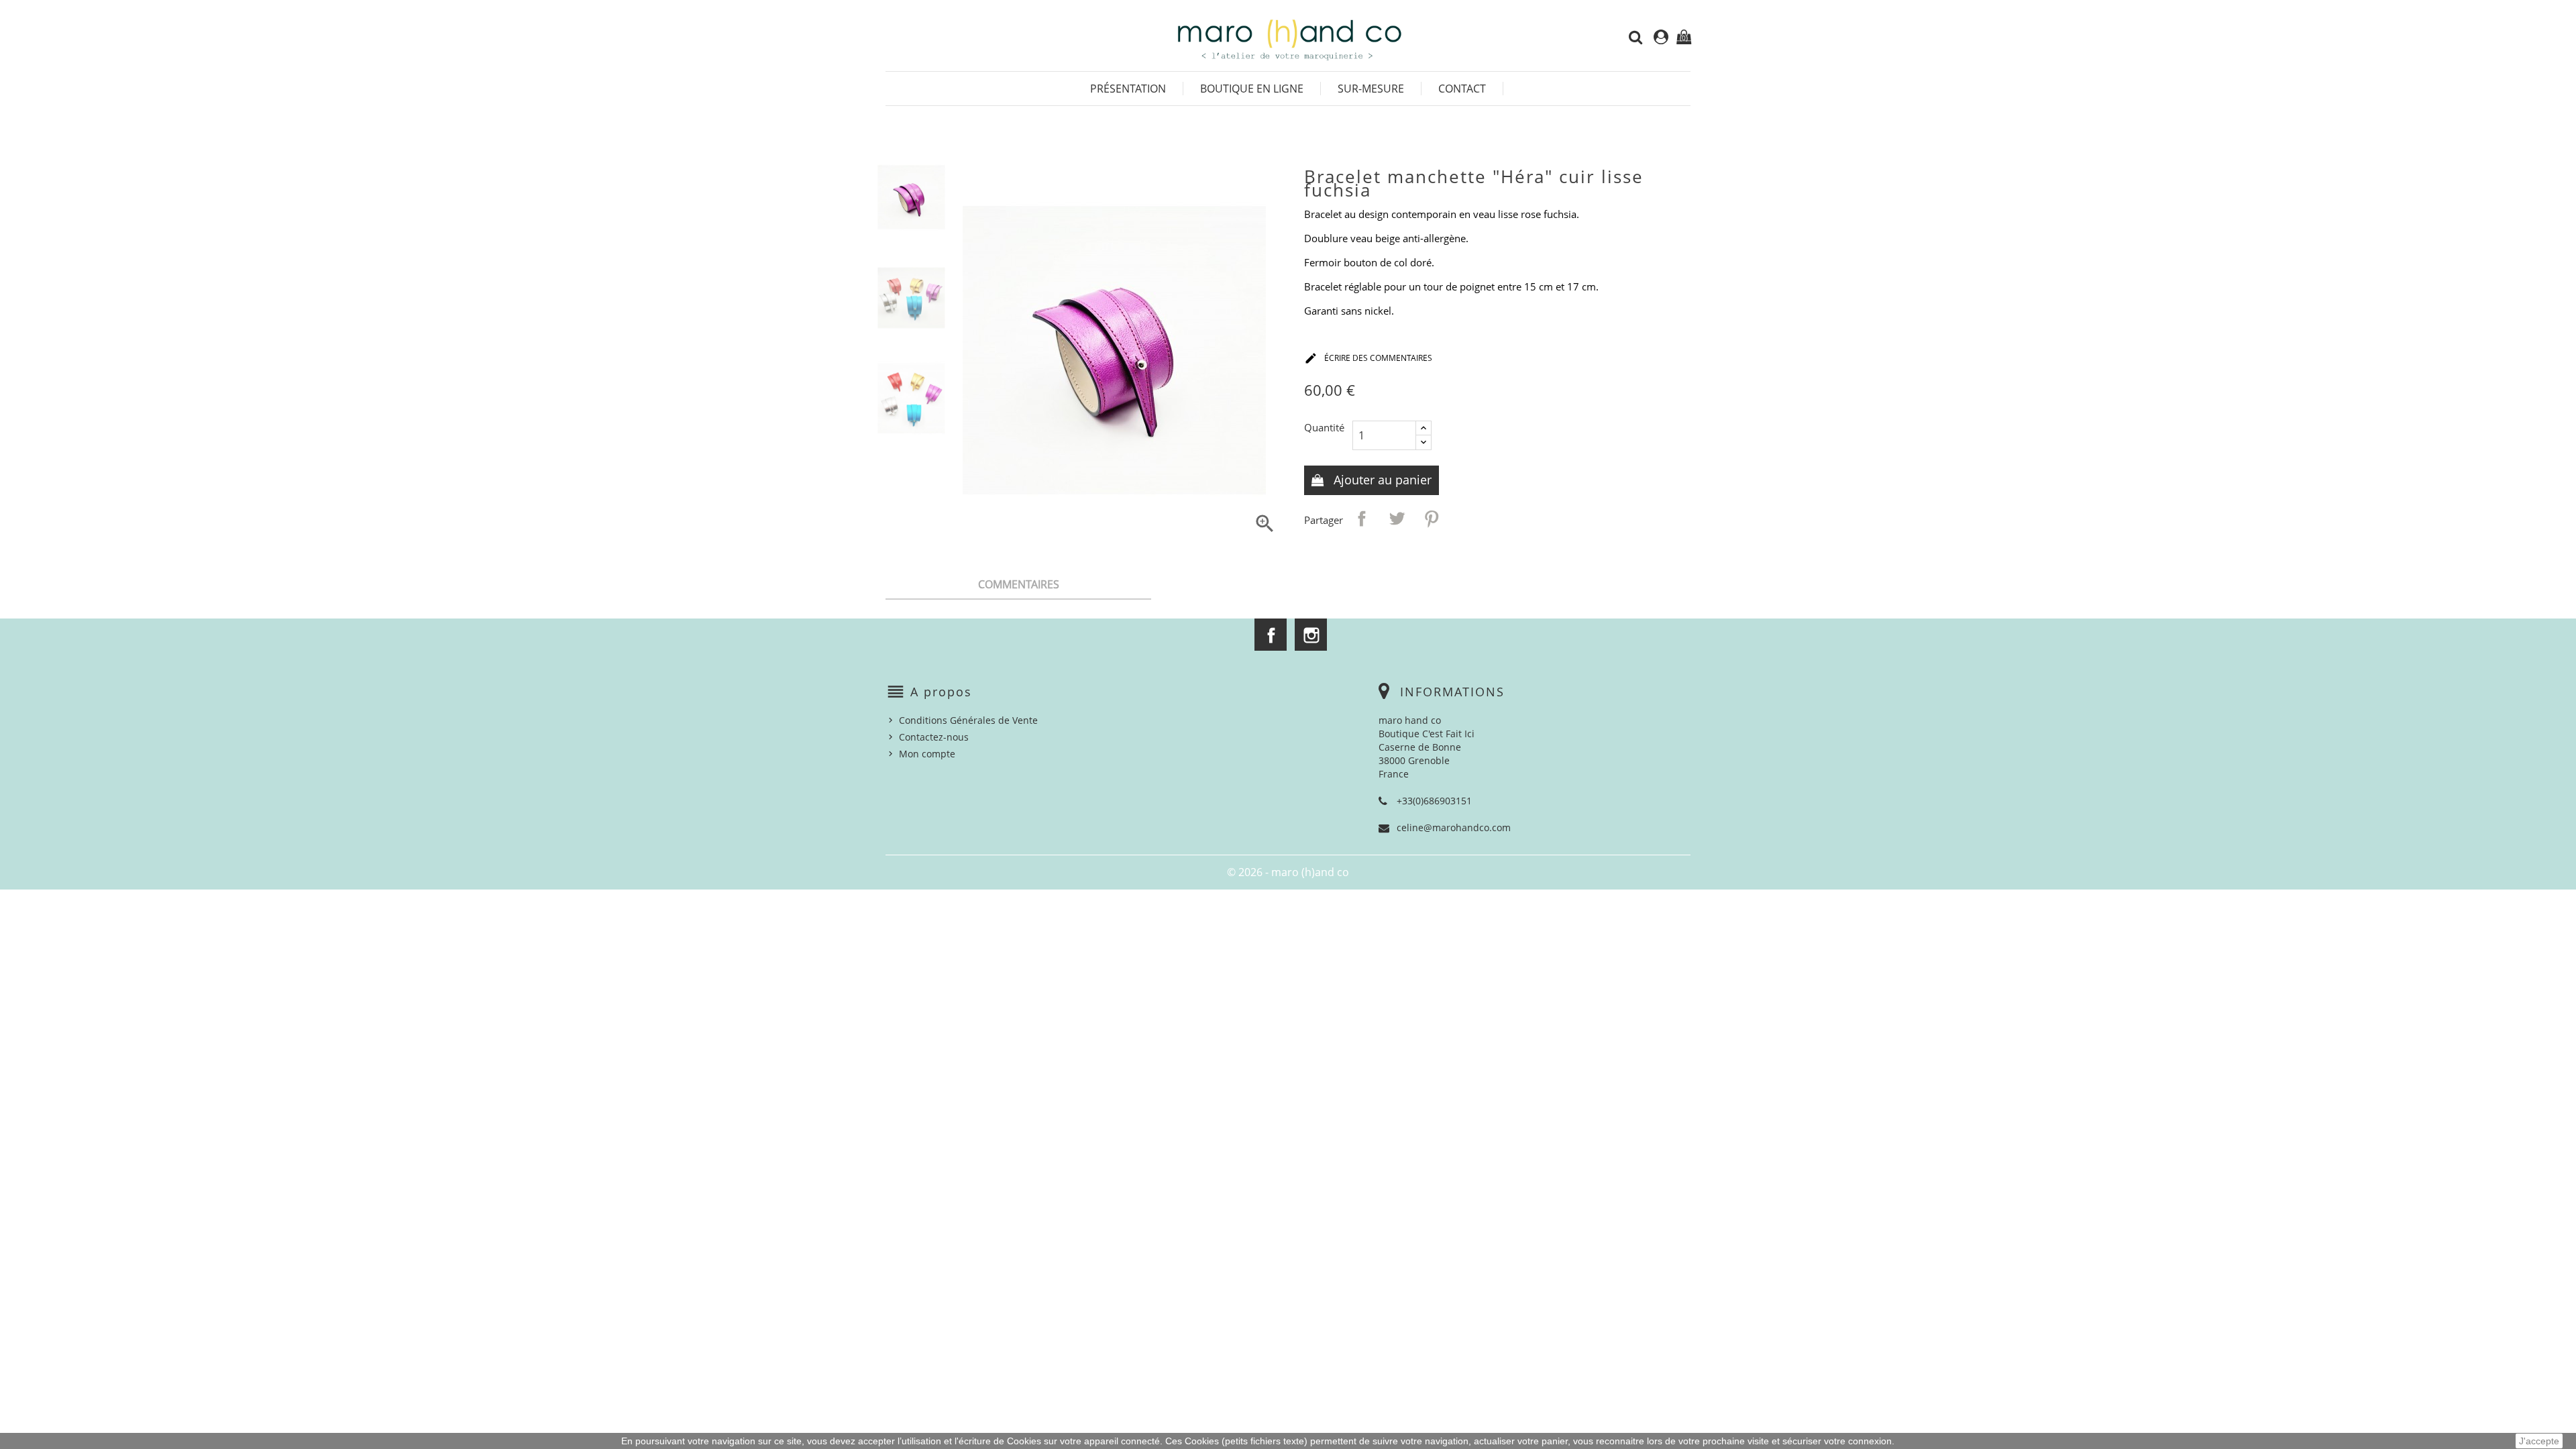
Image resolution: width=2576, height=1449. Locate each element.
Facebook (1271, 635)
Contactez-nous (934, 737)
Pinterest (1432, 519)
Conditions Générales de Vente (968, 720)
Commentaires (1019, 584)
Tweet (1397, 519)
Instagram (1311, 635)
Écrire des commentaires (1368, 358)
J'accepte (2539, 1441)
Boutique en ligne (1252, 89)
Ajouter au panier (1381, 480)
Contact (1462, 89)
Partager (1362, 519)
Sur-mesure (1371, 89)
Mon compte (927, 754)
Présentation (1128, 89)
